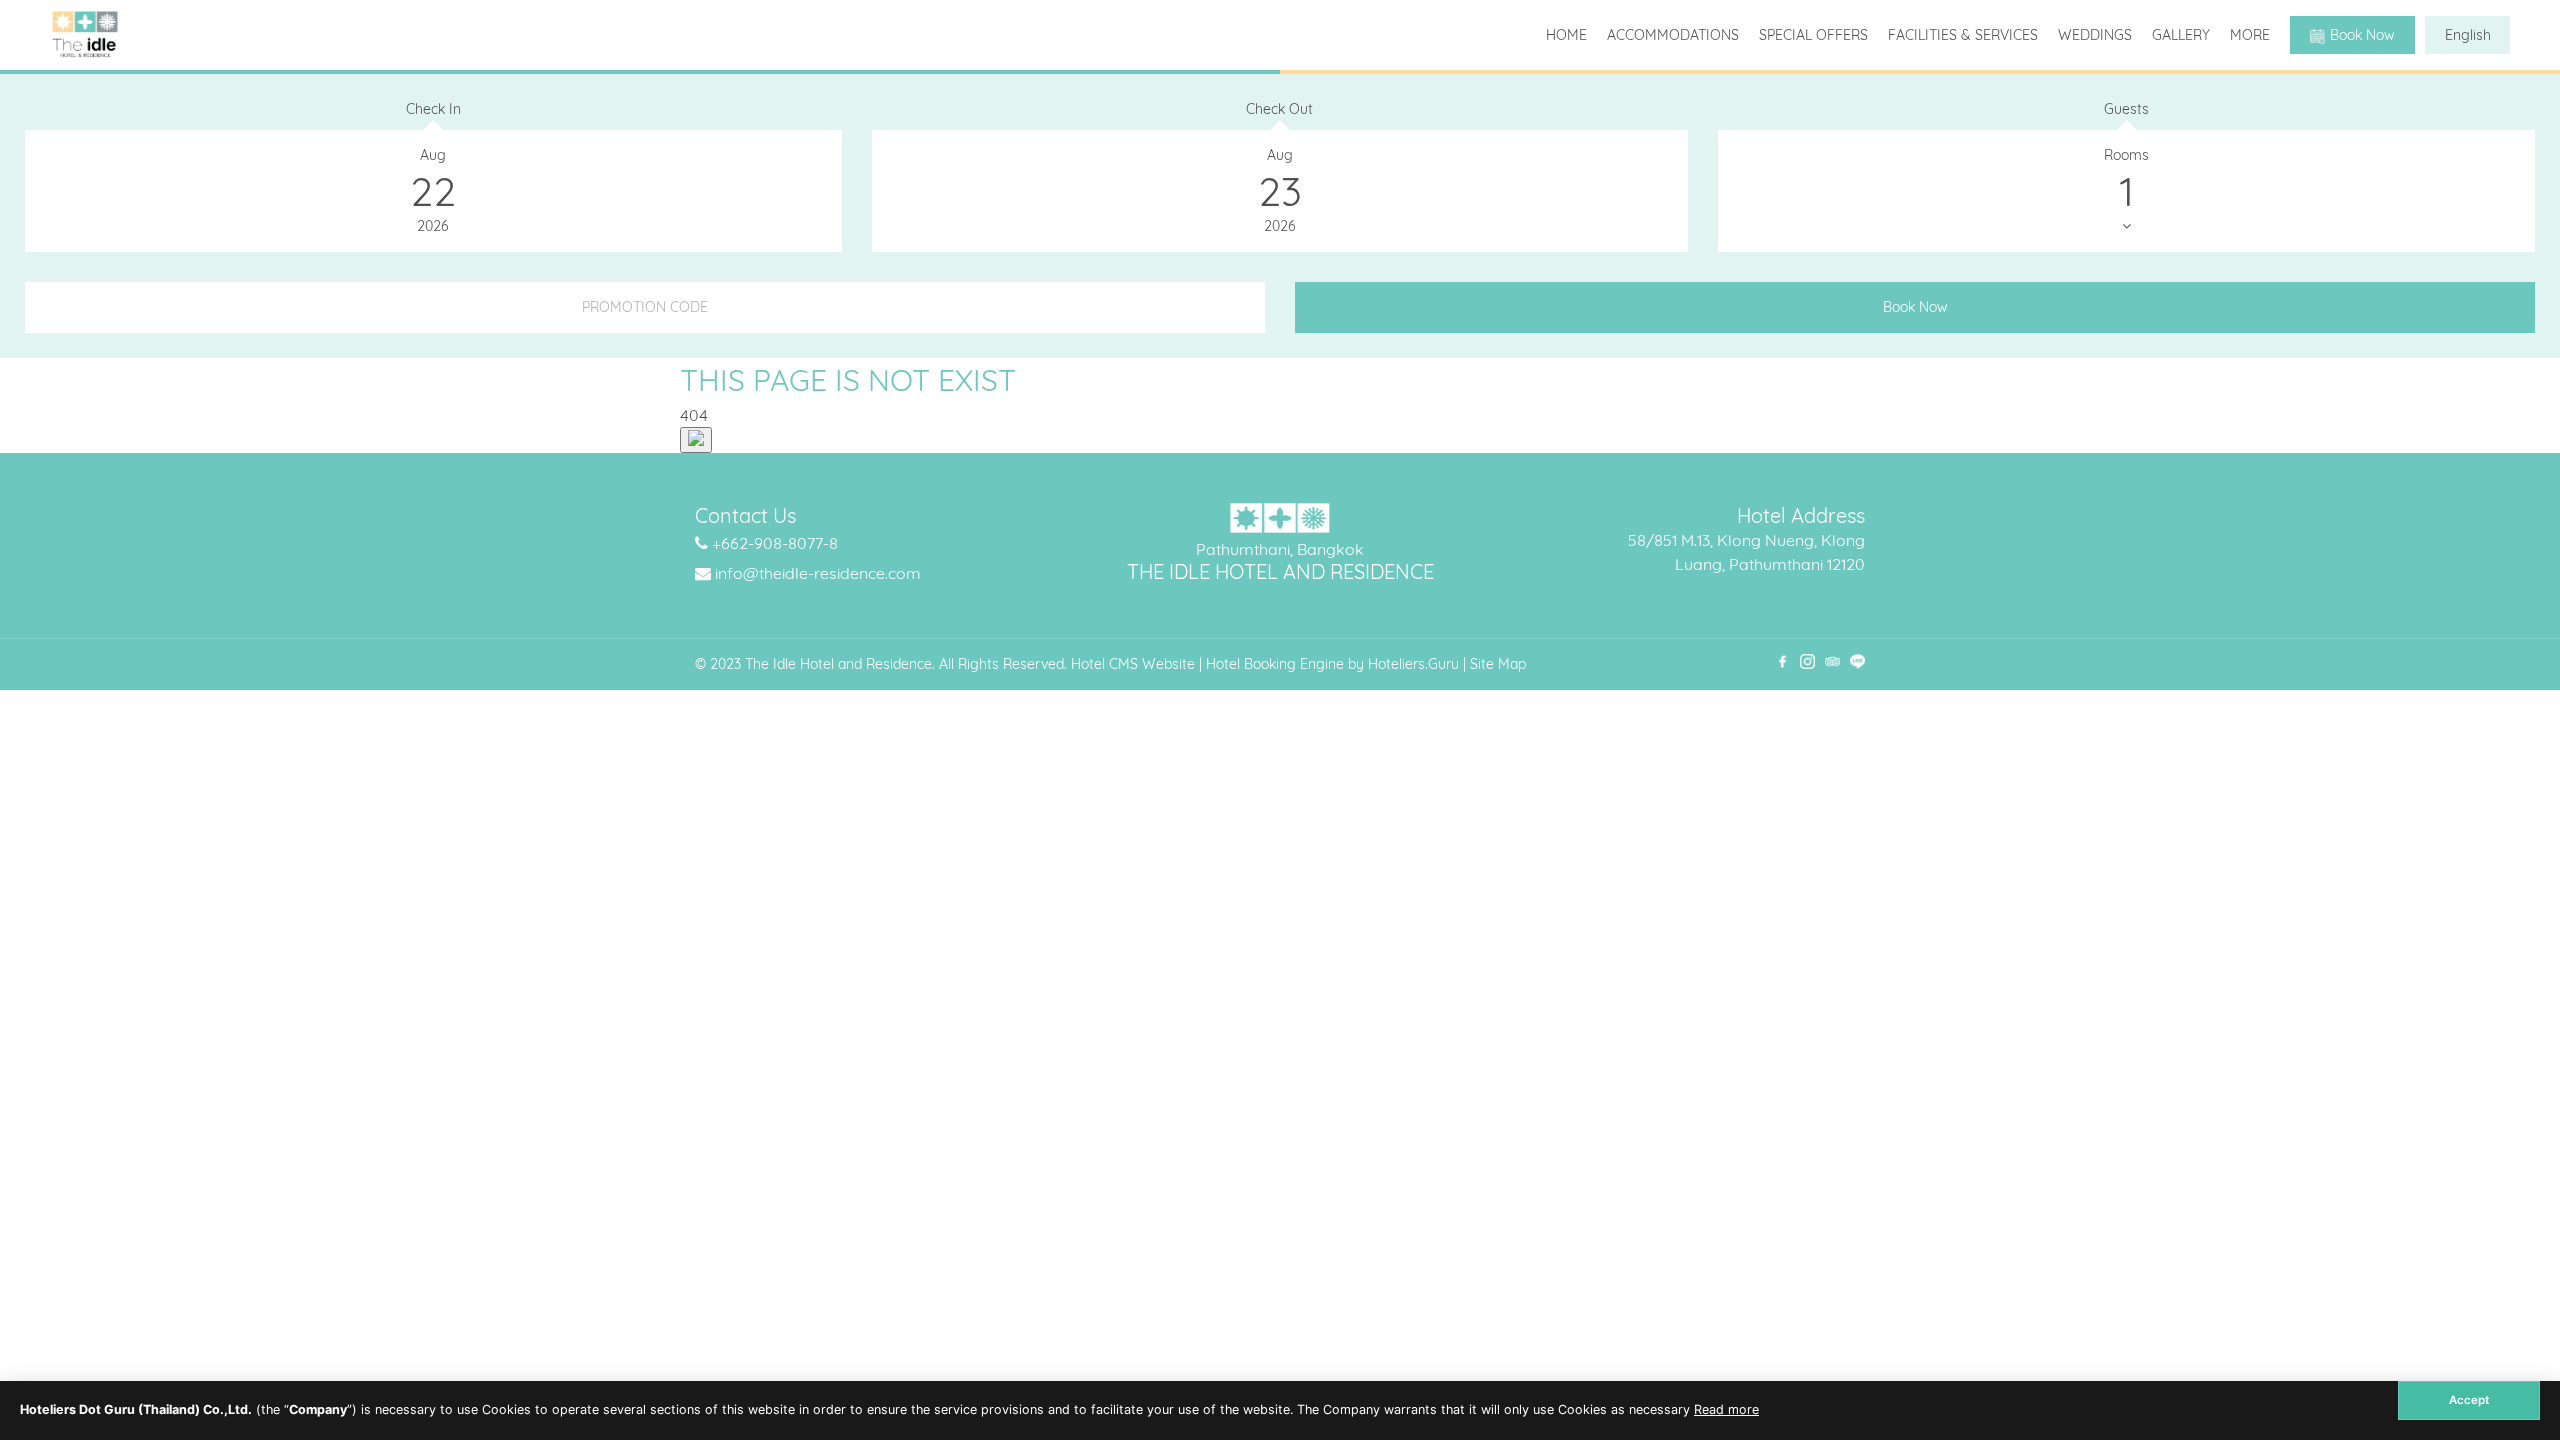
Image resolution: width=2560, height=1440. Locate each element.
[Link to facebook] (1782, 661)
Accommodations (1673, 35)
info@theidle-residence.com (818, 573)
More (2250, 35)
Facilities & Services (1963, 35)
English (2468, 35)
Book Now (2362, 35)
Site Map (1498, 664)
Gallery (2181, 35)
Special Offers (1813, 35)
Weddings (2095, 35)
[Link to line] (1857, 661)
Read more (1726, 1409)
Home (1566, 35)
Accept (2469, 1400)
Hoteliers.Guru (1413, 664)
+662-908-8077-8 (775, 543)
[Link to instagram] (1807, 661)
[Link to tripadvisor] (1832, 661)
